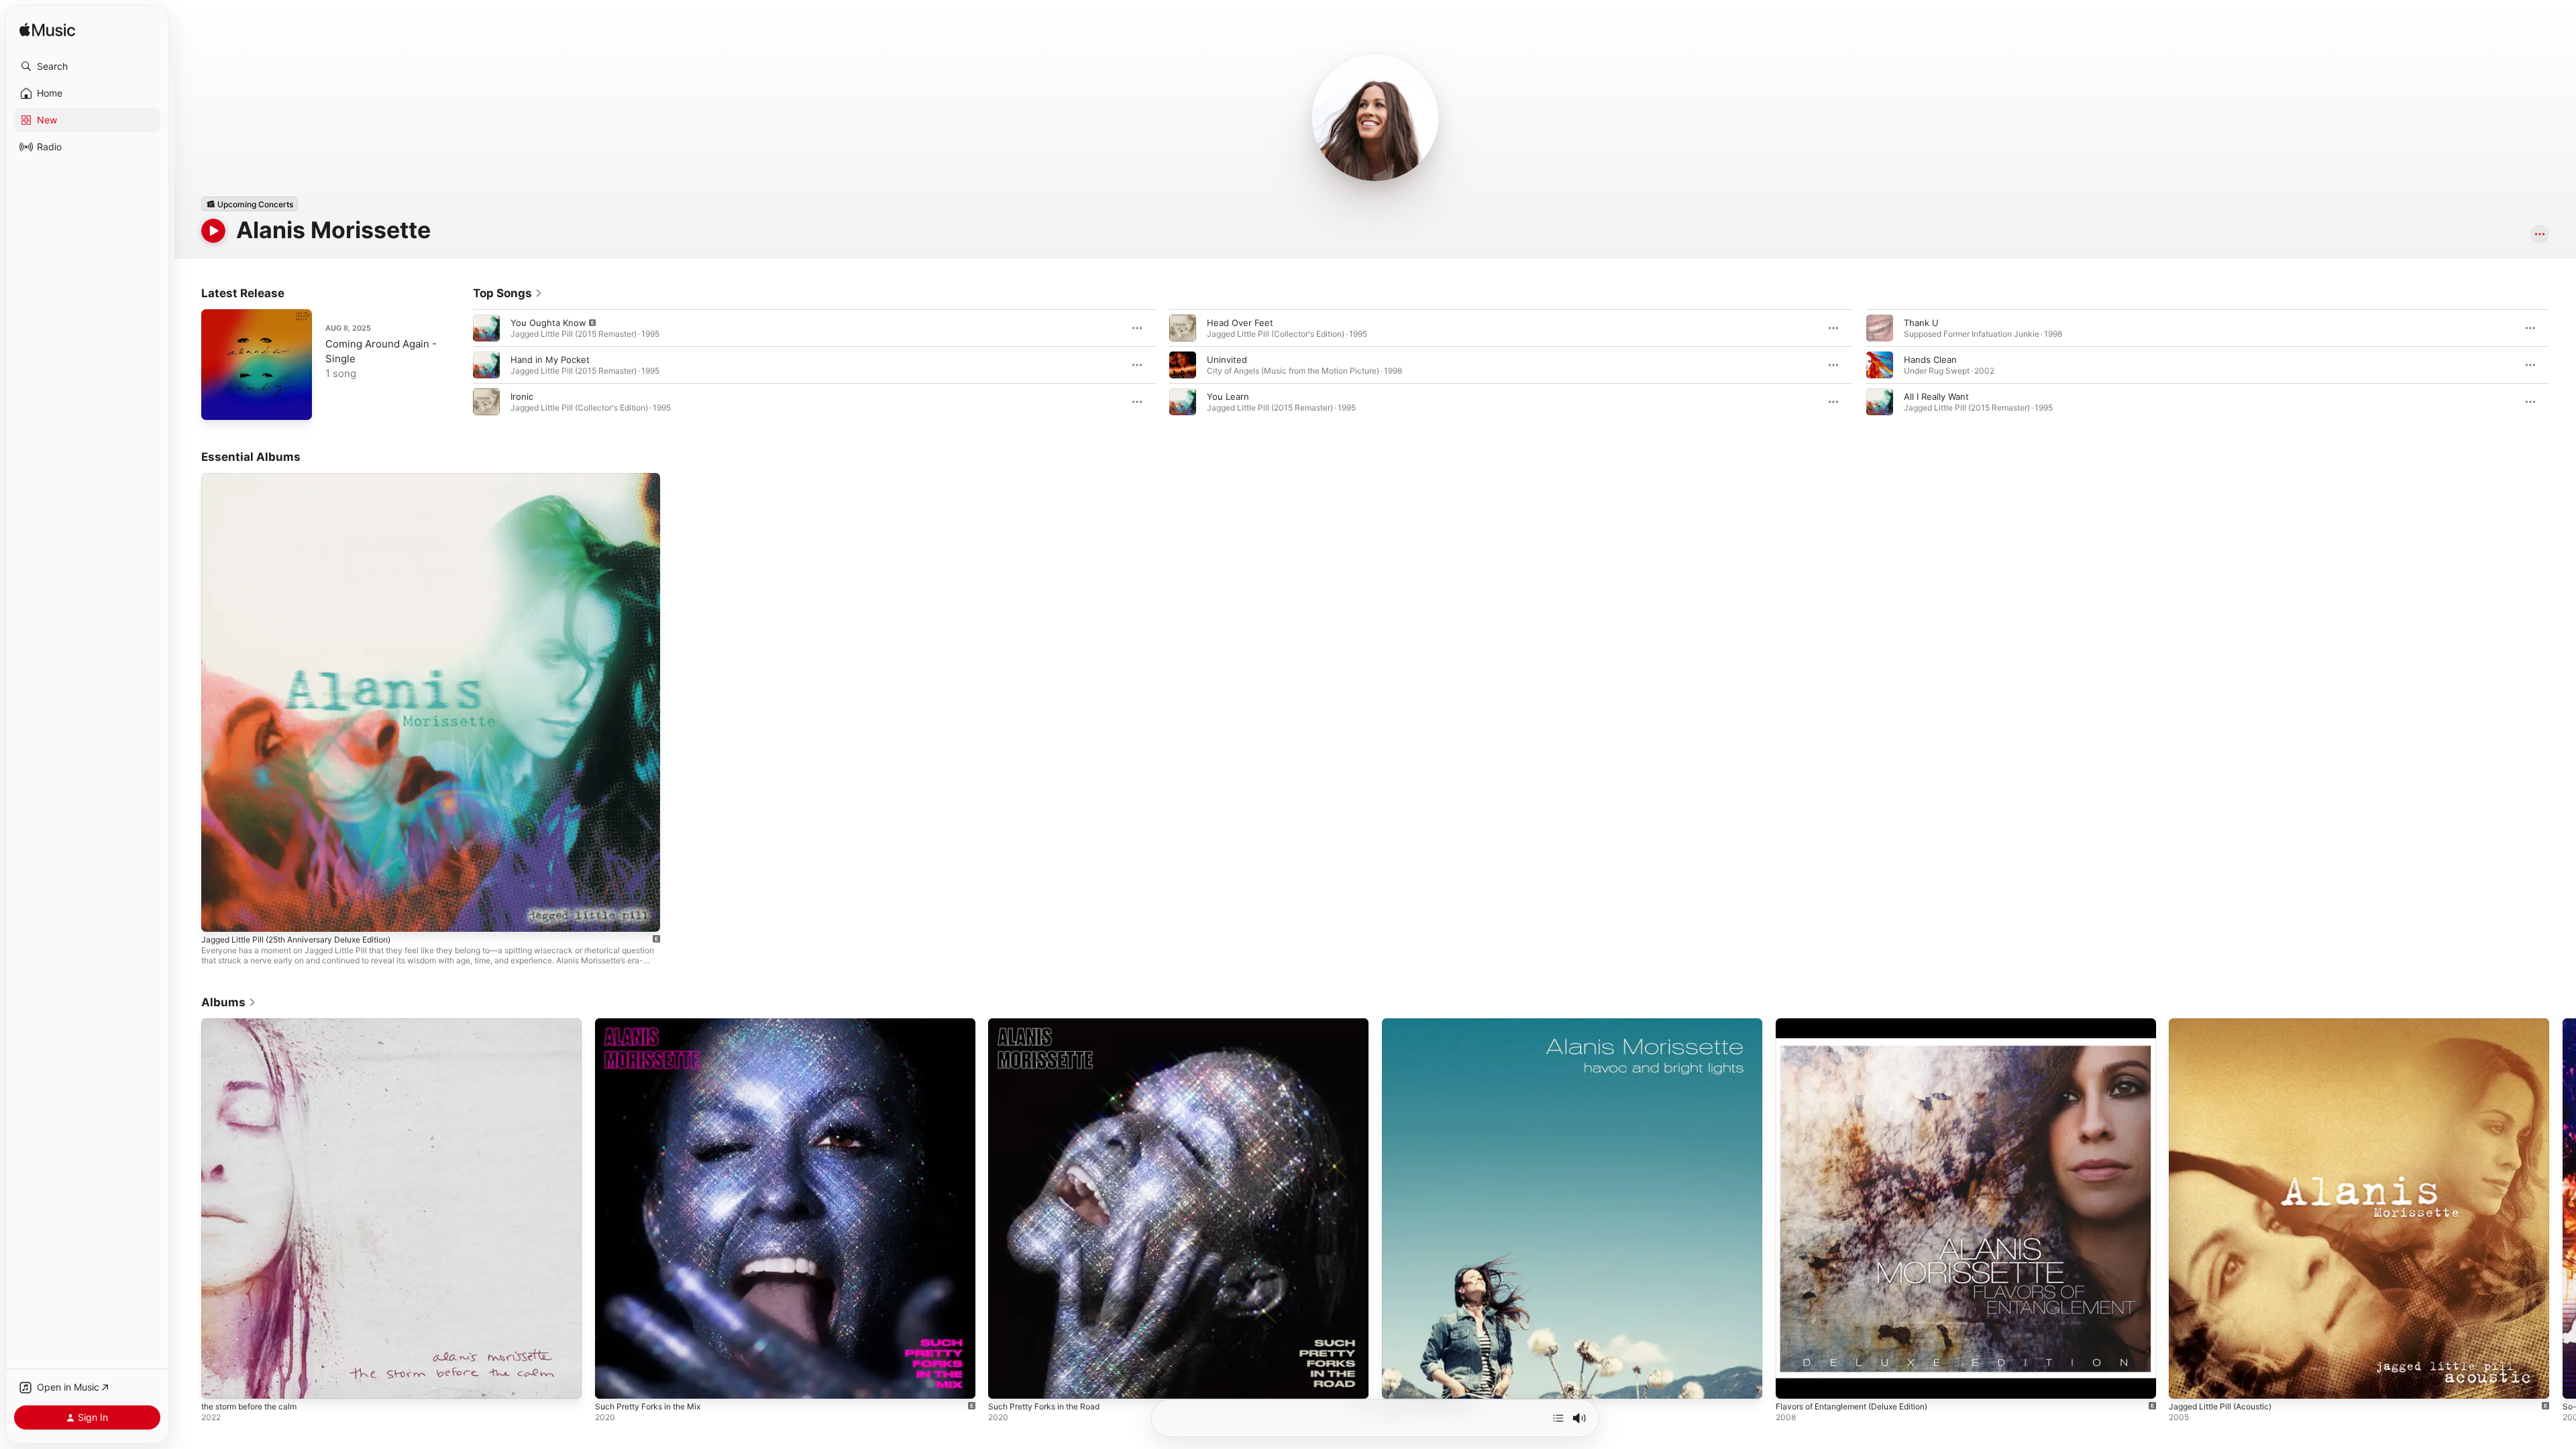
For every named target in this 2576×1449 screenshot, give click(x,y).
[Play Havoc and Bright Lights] (1399, 1382)
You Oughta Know (548, 323)
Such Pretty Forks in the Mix (654, 1024)
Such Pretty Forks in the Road (1051, 1024)
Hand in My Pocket (550, 360)
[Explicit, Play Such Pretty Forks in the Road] (1005, 1382)
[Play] (213, 231)
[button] (87, 66)
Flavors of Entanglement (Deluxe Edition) (1862, 1024)
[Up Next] (1558, 1418)
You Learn (1228, 396)
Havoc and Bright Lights (1432, 1024)
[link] (508, 293)
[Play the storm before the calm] (218, 1382)
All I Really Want (1936, 396)
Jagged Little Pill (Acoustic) (2226, 1024)
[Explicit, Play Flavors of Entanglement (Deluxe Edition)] (1792, 1382)
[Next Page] (2563, 365)
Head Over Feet (1240, 323)
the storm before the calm (256, 1024)
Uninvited (1227, 360)
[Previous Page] (460, 365)
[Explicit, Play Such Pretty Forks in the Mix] (612, 1382)
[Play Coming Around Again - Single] (218, 403)
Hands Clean (1930, 360)
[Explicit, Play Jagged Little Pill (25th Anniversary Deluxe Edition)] (218, 915)
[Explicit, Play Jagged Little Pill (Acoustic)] (2186, 1382)
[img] (47, 31)
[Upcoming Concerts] (250, 204)
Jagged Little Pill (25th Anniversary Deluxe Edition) (308, 478)
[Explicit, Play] (486, 328)
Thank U (1921, 323)
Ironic (522, 396)
